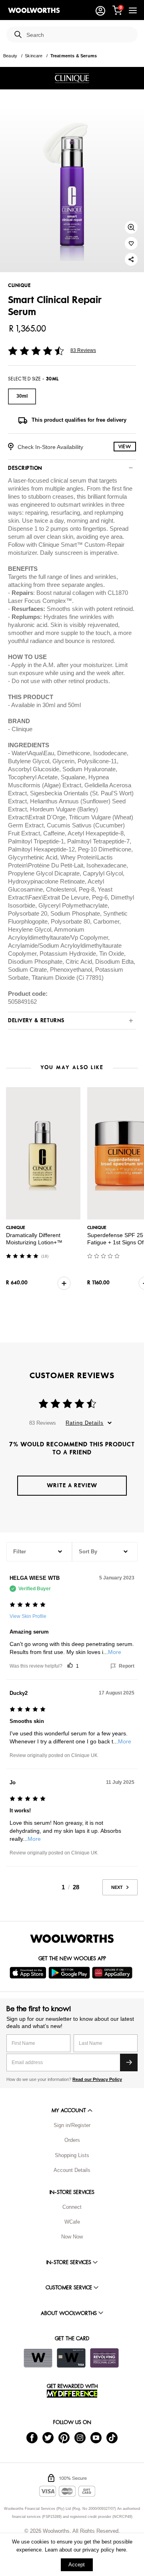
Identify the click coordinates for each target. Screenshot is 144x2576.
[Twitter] (48, 2437)
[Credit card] (71, 2358)
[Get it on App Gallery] (113, 1973)
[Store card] (38, 2358)
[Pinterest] (64, 2437)
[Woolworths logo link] (34, 10)
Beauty (10, 56)
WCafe (72, 2222)
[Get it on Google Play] (70, 1973)
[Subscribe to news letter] (129, 2062)
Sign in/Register (72, 2125)
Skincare (34, 56)
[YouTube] (96, 2437)
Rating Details (85, 1423)
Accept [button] (77, 2565)
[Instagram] (80, 2437)
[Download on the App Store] (29, 1973)
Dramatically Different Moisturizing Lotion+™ (34, 1239)
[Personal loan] (104, 2358)
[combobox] (79, 35)
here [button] (121, 2550)
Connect (72, 2207)
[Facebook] (32, 2437)
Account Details (72, 2170)
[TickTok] (112, 2437)
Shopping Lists (72, 2155)
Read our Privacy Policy (97, 2079)
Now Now (72, 2237)
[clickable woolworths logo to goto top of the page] (72, 1939)
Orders (72, 2140)
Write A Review (72, 1485)
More (115, 1652)
